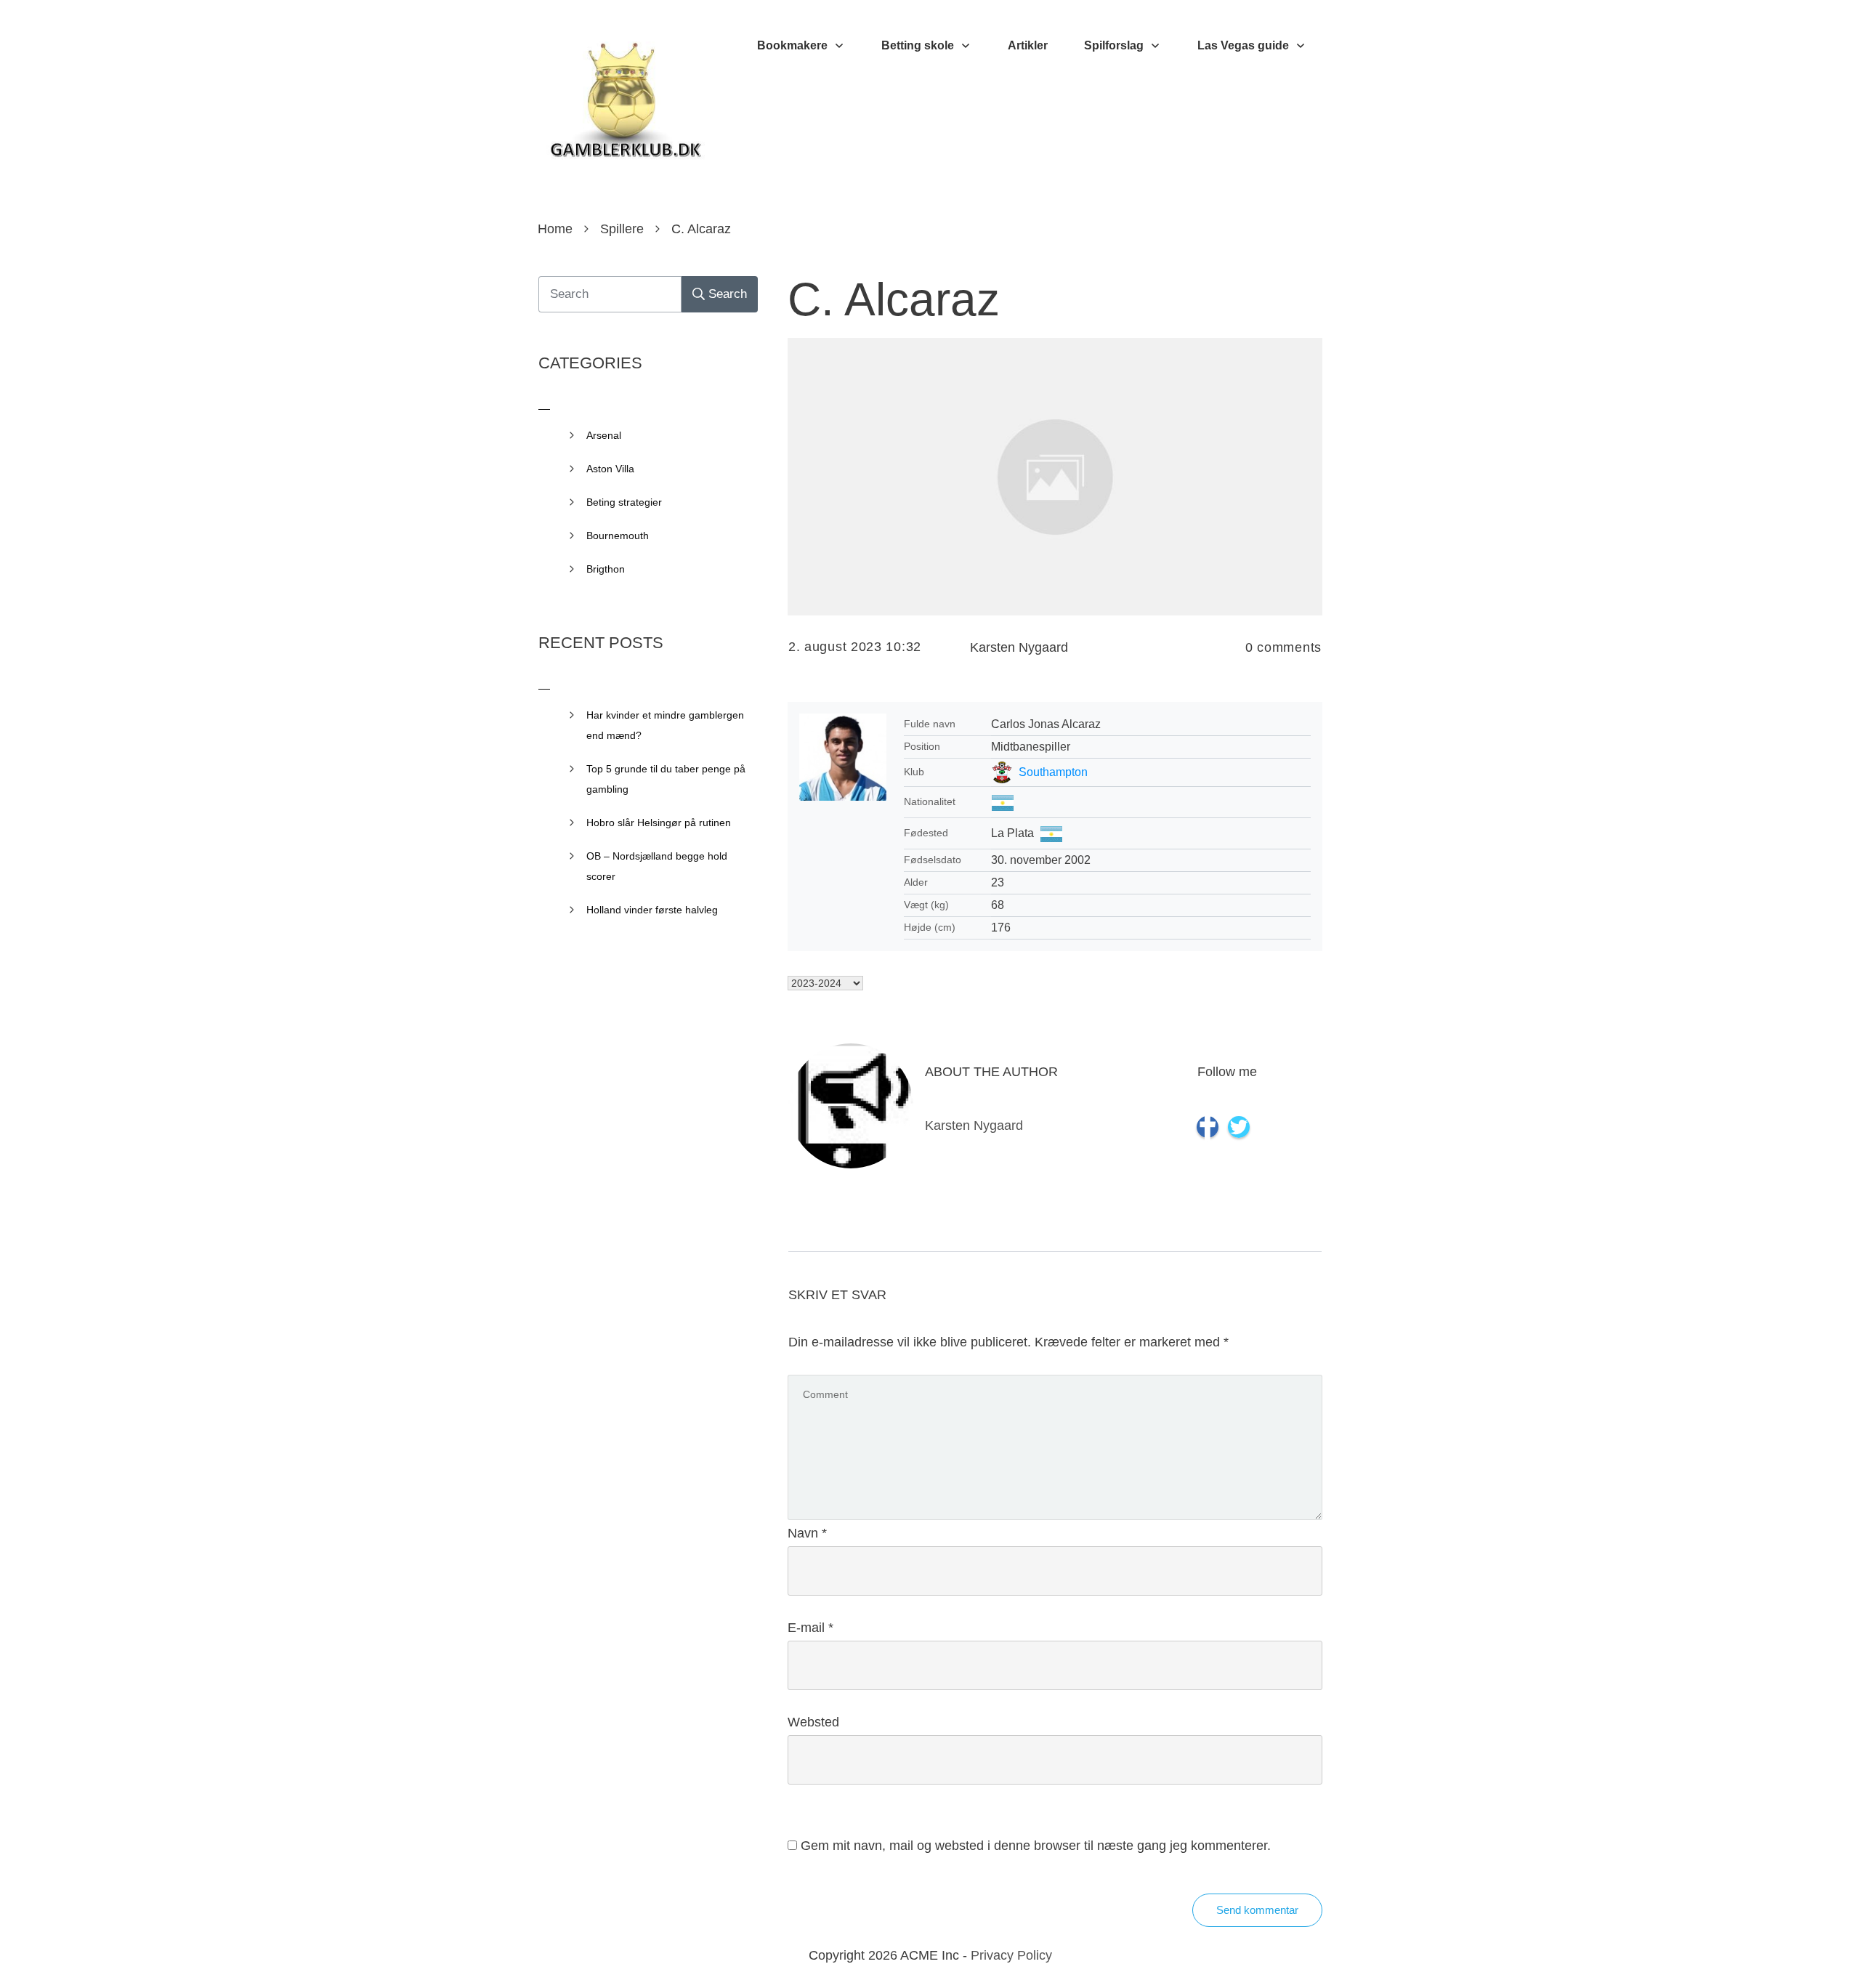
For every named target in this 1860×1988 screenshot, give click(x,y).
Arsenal (604, 435)
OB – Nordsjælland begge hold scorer (657, 866)
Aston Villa (610, 469)
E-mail (810, 1628)
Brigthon (606, 569)
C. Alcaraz (894, 299)
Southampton (1053, 772)
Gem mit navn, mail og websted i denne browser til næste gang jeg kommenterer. (1036, 1846)
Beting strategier (624, 502)
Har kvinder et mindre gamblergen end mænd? (665, 725)
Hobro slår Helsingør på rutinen (659, 823)
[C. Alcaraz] (1055, 476)
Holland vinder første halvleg (652, 910)
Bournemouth (618, 536)
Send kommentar (1257, 1910)
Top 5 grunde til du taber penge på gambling (666, 779)
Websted (813, 1722)
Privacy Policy (1011, 1955)
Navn (807, 1533)
